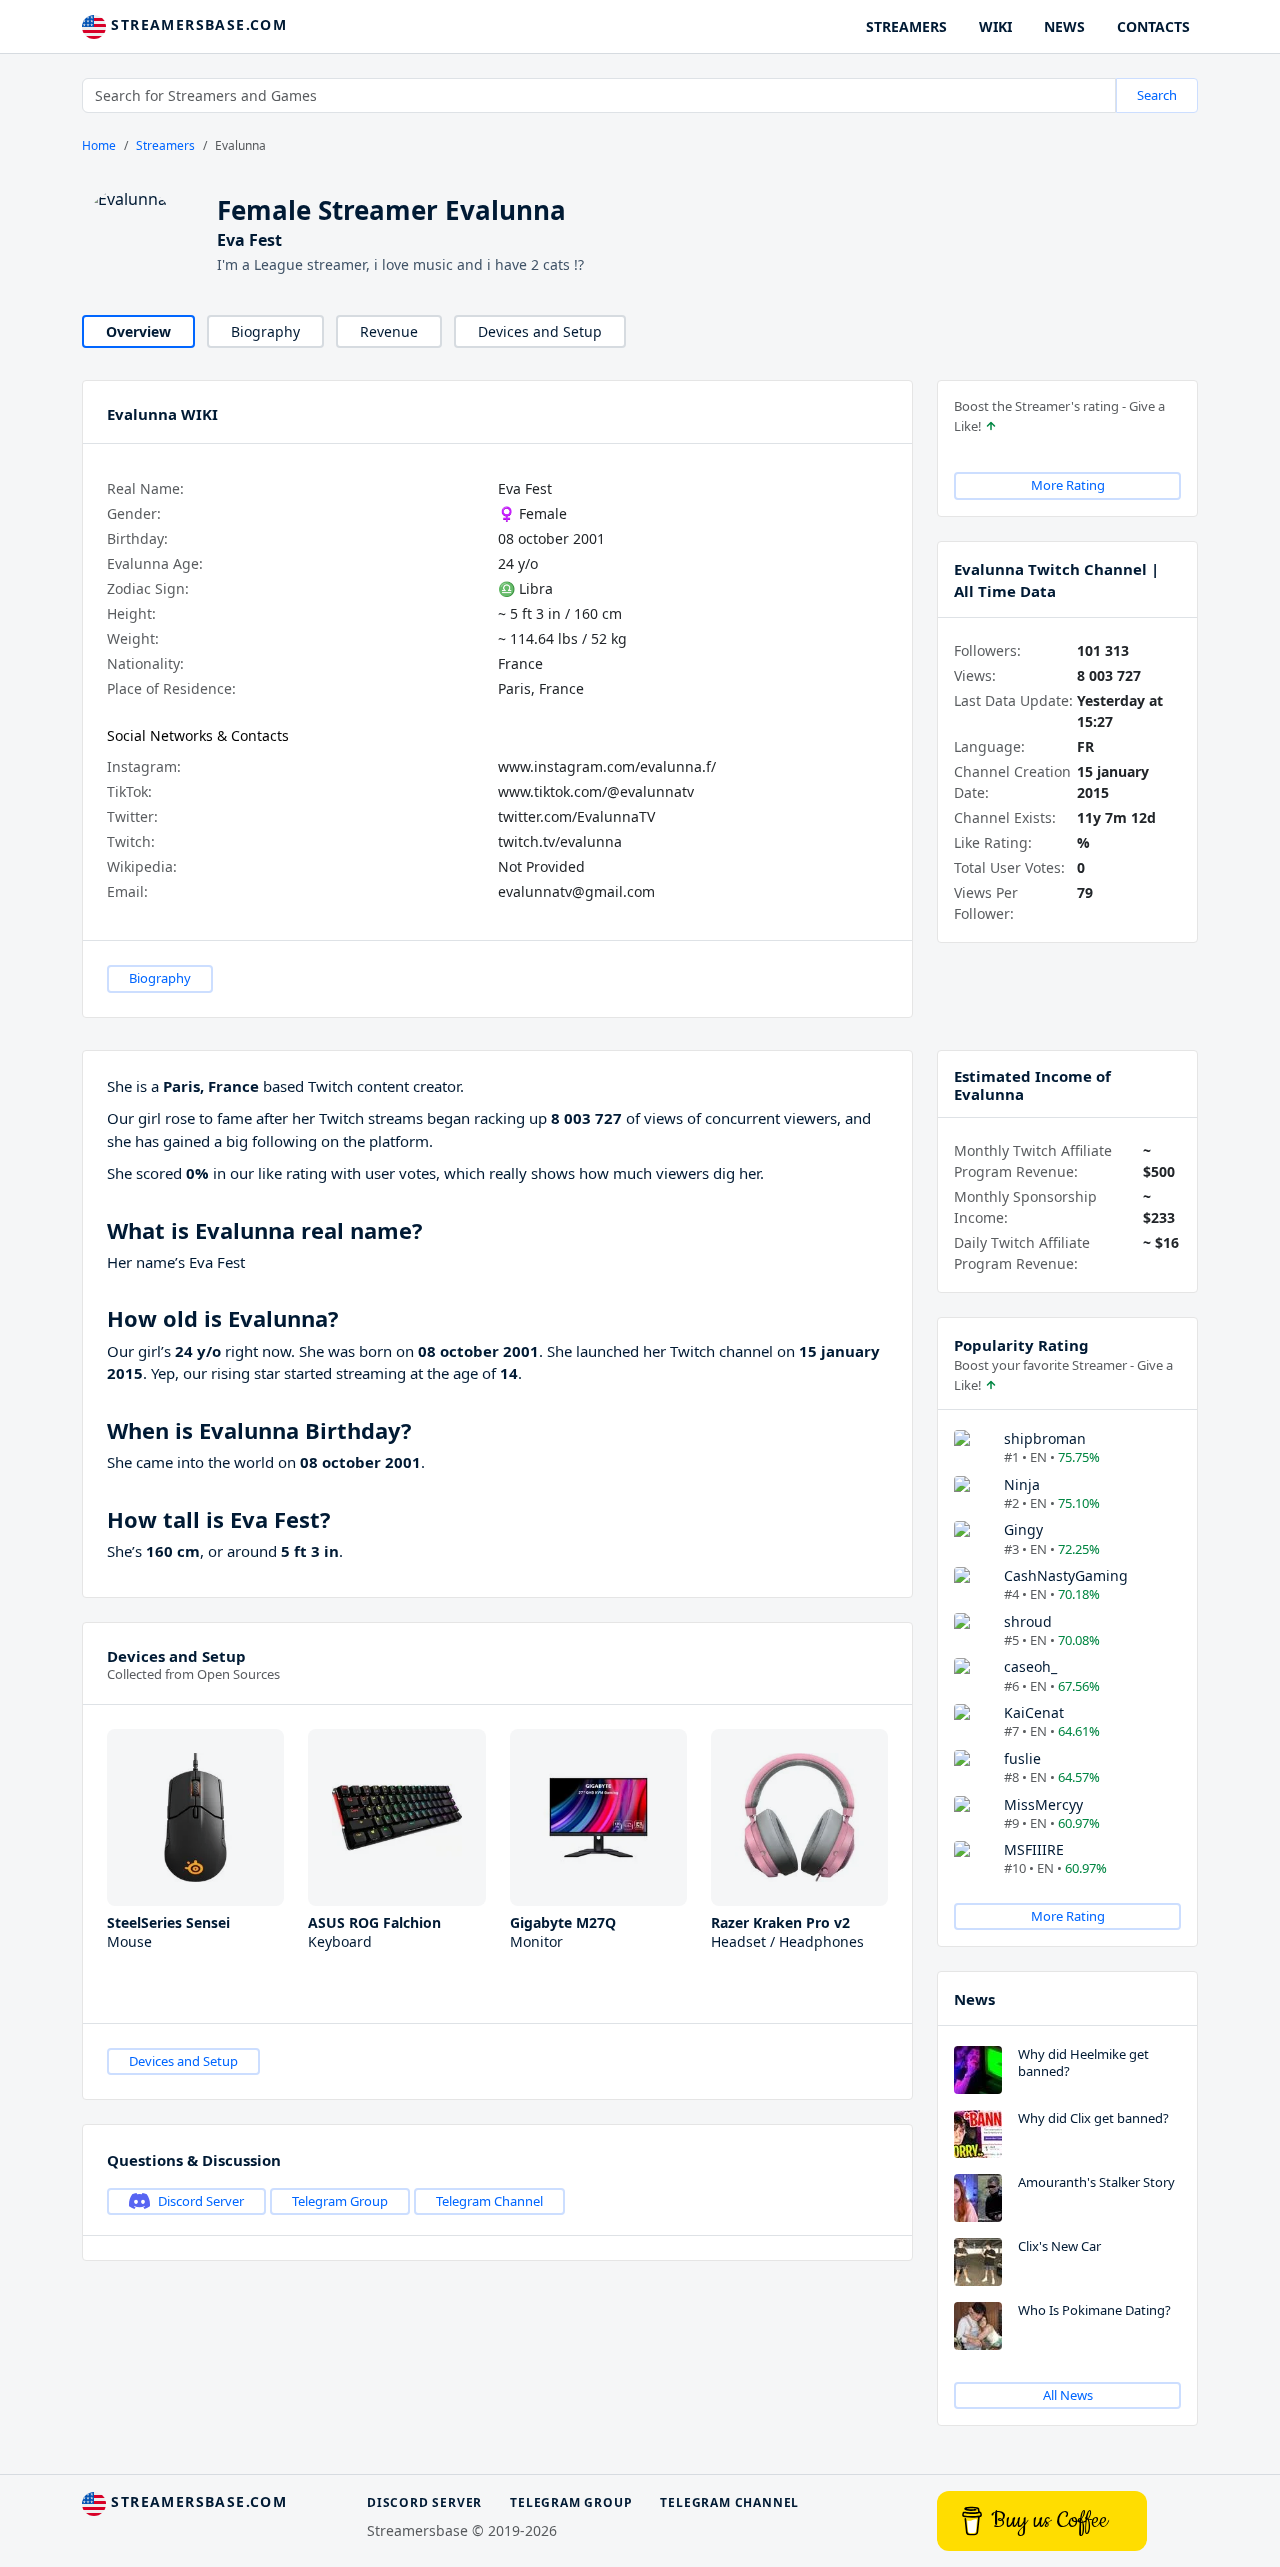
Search (1157, 95)
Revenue (389, 331)
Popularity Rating (1021, 1345)
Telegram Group (340, 2201)
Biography (265, 331)
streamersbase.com (196, 24)
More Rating (1068, 485)
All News (1068, 2395)
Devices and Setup (540, 331)
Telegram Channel (489, 2201)
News (974, 1999)
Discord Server (201, 2201)
